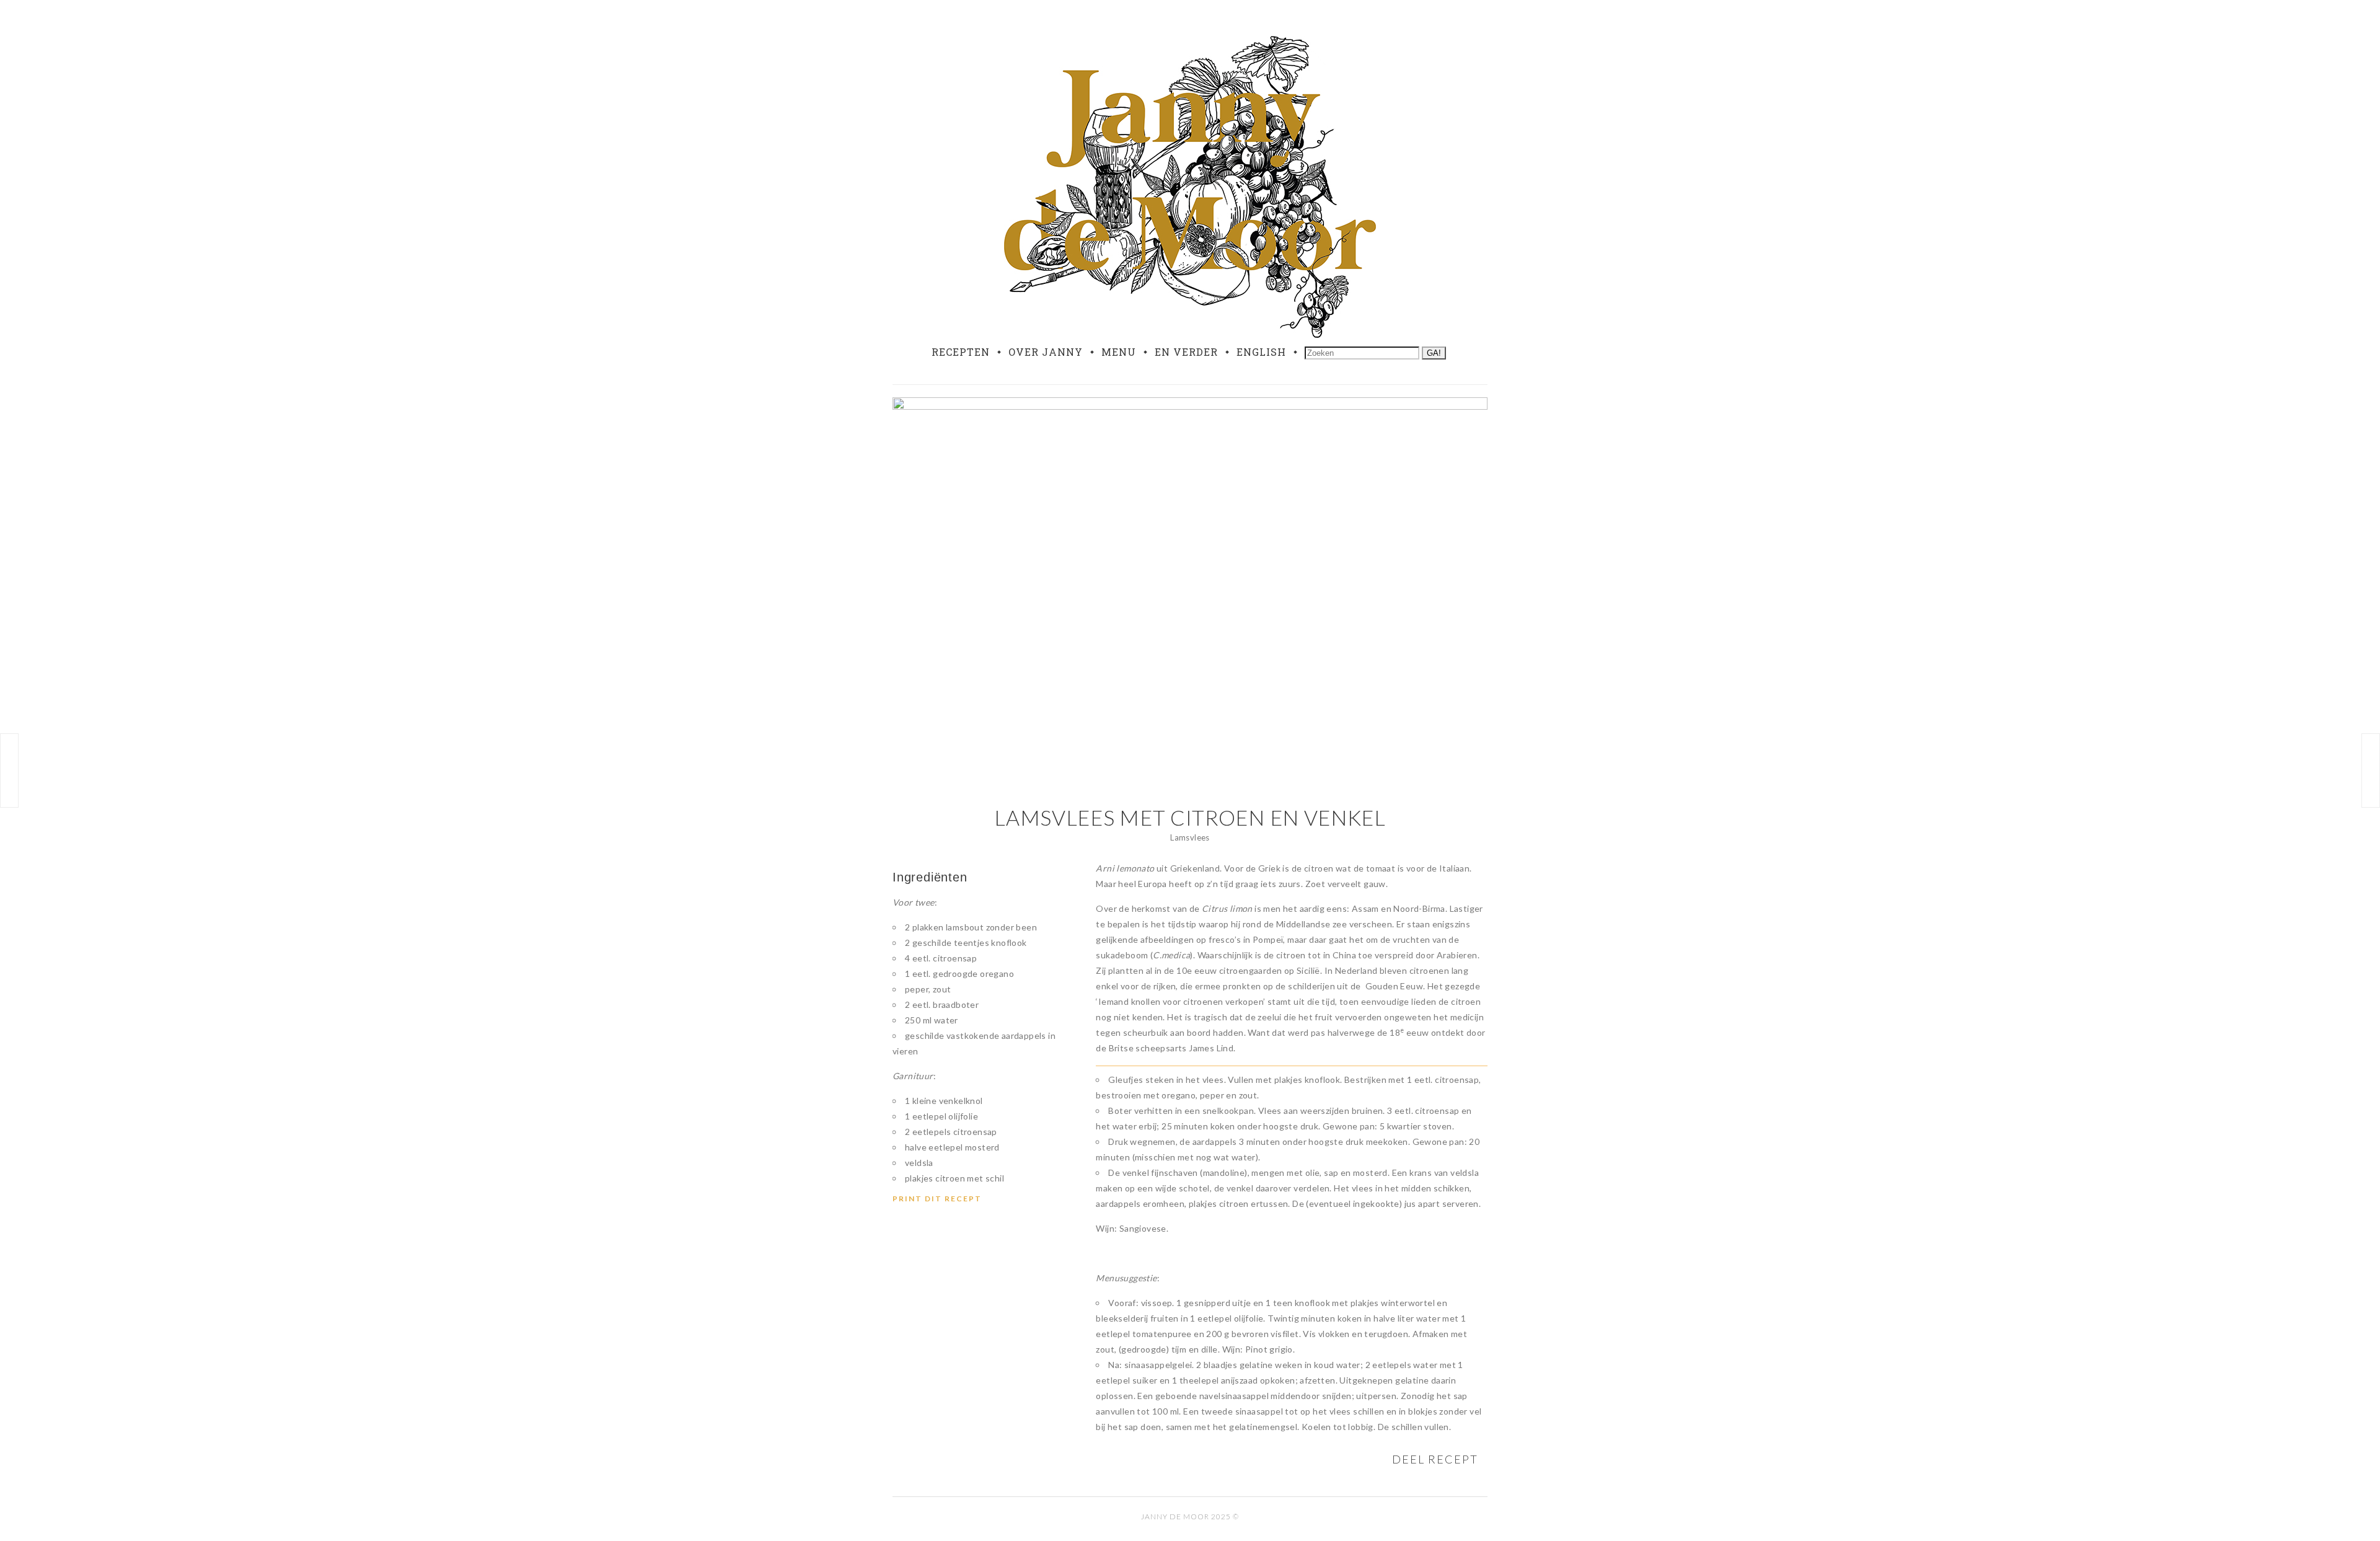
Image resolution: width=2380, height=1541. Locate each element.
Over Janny (1046, 352)
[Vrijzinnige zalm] (2371, 770)
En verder (1186, 352)
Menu (1119, 352)
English (1261, 352)
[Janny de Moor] (1190, 184)
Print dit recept (937, 1199)
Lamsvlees (1190, 837)
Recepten (961, 352)
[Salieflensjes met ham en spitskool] (9, 770)
